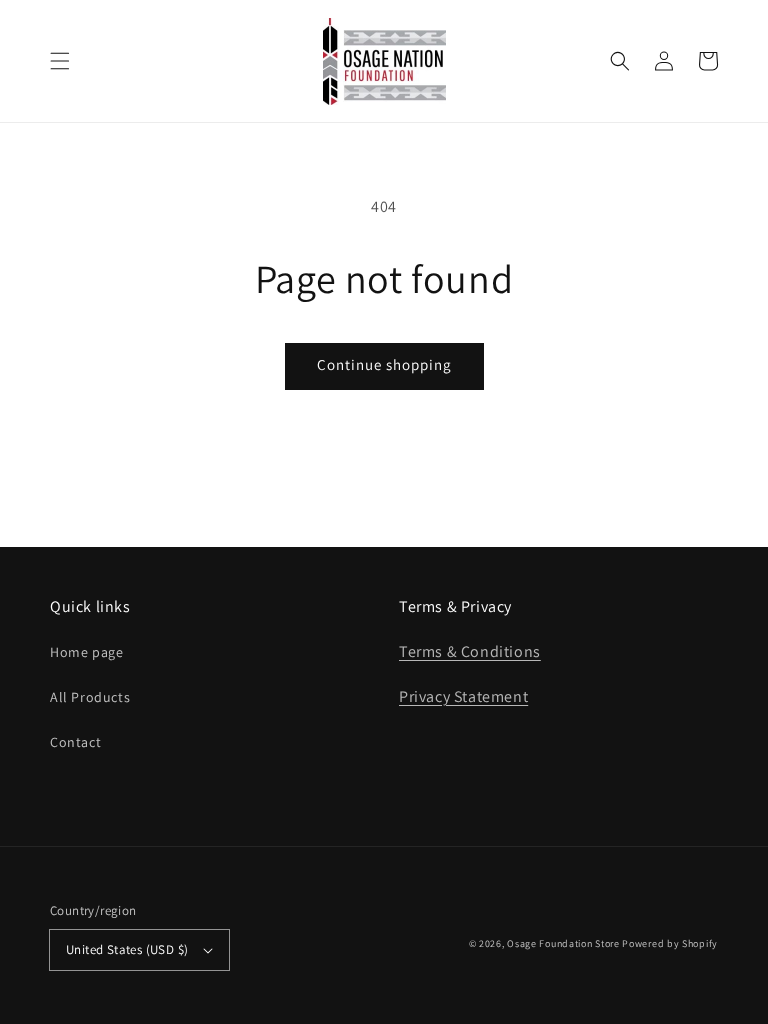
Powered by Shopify (670, 943)
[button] (60, 61)
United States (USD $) (127, 949)
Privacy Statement (463, 696)
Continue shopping (384, 364)
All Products (90, 697)
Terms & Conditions (470, 651)
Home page (86, 652)
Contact (75, 742)
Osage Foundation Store (563, 943)
